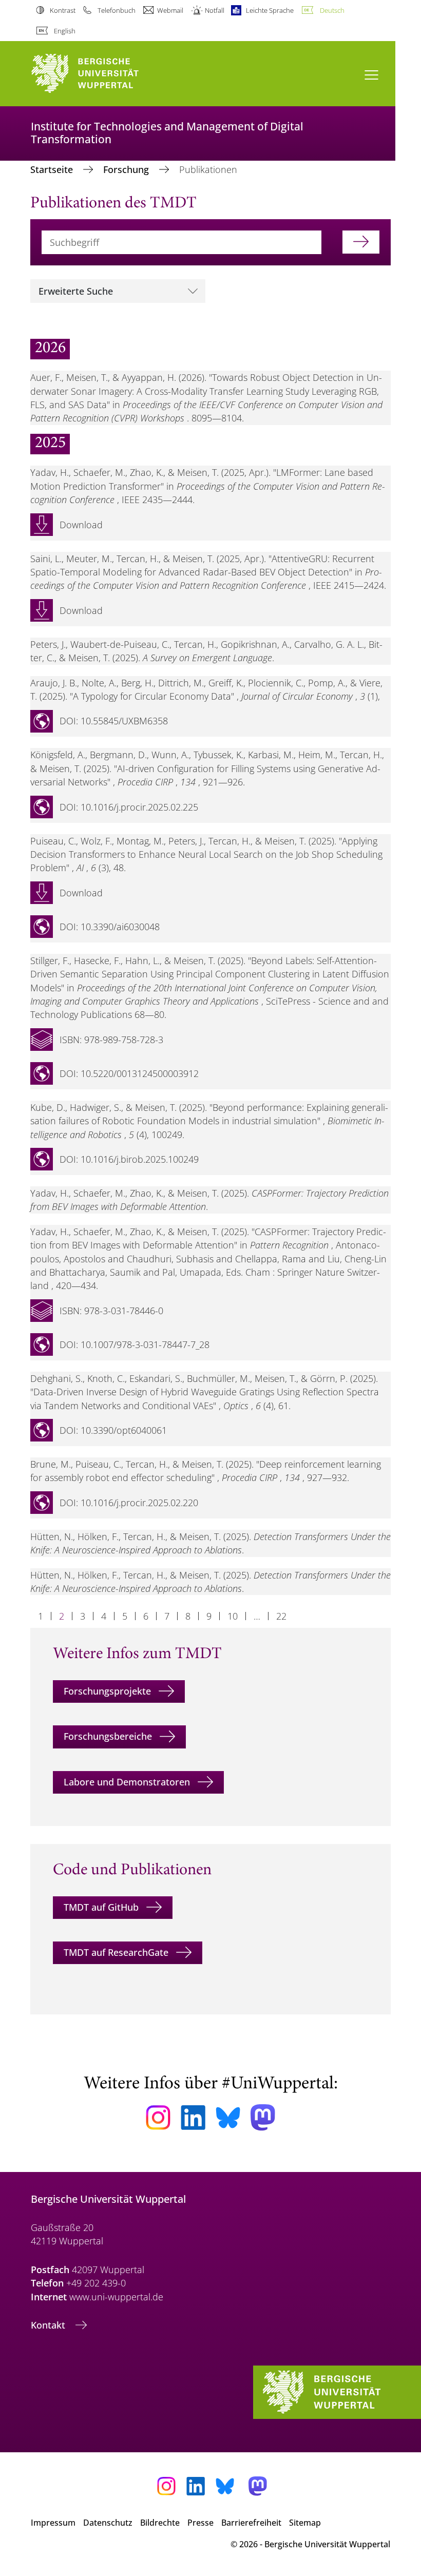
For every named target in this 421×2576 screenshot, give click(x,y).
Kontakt (49, 2325)
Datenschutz (108, 2523)
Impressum (53, 2523)
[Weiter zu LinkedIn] (193, 2117)
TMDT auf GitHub (101, 1907)
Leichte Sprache (270, 10)
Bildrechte (160, 2523)
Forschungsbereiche (108, 1736)
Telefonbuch (116, 10)
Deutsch (332, 10)
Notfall (215, 10)
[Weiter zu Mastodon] (263, 2117)
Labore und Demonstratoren (127, 1782)
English (65, 31)
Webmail (170, 10)
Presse (200, 2523)
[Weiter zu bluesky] (228, 2118)
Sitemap (305, 2523)
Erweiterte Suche (76, 291)
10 (233, 1616)
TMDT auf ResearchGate (116, 1952)
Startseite (53, 169)
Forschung (127, 169)
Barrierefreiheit (251, 2523)
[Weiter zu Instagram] (158, 2118)
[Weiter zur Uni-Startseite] (103, 74)
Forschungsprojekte (107, 1691)
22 (281, 1616)
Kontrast (63, 10)
